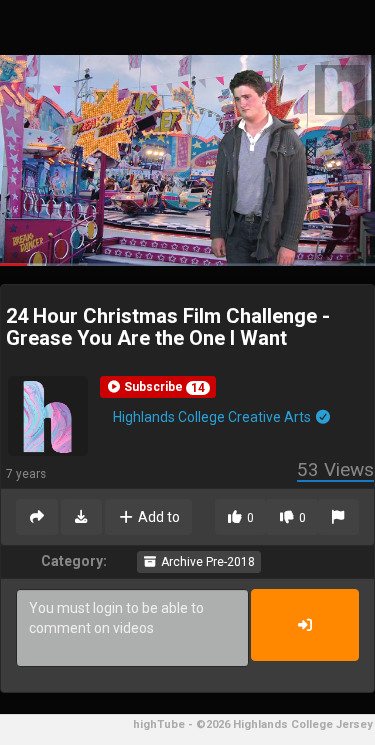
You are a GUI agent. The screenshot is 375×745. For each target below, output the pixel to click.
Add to (157, 517)
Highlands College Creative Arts (213, 417)
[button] (158, 387)
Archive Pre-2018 (206, 562)
